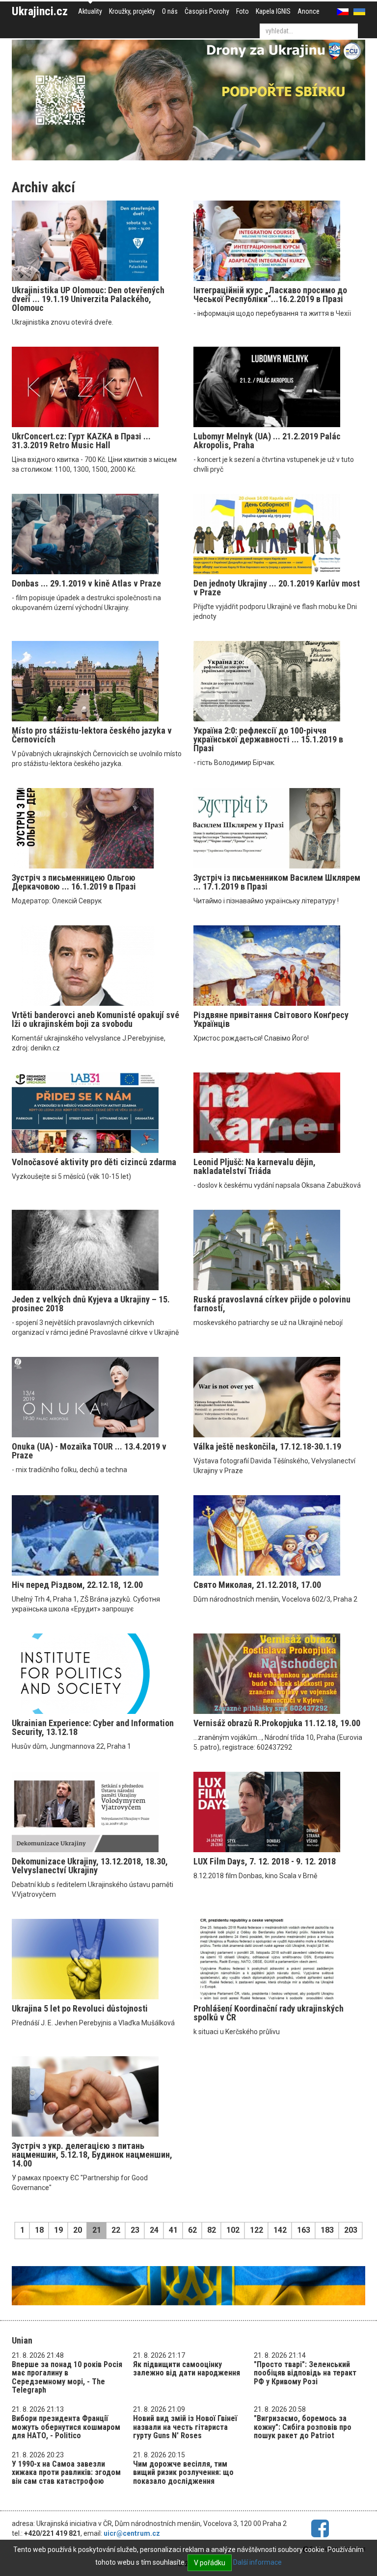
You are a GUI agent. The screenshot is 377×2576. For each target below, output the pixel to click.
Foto (242, 11)
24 (154, 2230)
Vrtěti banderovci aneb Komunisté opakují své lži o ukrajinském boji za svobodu (95, 1019)
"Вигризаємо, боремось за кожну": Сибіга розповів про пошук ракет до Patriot (303, 2427)
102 (233, 2230)
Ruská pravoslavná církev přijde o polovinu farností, (272, 1304)
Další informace (257, 2562)
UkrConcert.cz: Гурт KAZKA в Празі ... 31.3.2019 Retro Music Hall (81, 441)
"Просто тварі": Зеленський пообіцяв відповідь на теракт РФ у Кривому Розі (305, 2373)
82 (212, 2230)
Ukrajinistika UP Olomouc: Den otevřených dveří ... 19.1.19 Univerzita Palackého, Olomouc (88, 299)
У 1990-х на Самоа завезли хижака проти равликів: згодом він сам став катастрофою (66, 2473)
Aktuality (90, 11)
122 (256, 2230)
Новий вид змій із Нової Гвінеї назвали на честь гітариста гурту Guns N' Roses (185, 2427)
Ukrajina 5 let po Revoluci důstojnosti (80, 2008)
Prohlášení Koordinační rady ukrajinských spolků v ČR (269, 2013)
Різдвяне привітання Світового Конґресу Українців (271, 1019)
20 (78, 2230)
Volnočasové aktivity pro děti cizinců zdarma (94, 1162)
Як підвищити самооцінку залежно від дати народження (187, 2369)
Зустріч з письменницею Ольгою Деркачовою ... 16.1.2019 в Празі (74, 882)
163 (304, 2230)
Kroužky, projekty (132, 11)
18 (39, 2230)
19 (58, 2230)
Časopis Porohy (207, 11)
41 (173, 2230)
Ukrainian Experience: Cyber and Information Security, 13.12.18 (93, 1727)
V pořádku (210, 2563)
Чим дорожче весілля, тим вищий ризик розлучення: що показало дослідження (183, 2473)
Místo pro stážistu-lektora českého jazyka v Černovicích (92, 735)
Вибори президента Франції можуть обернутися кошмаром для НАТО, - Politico (66, 2427)
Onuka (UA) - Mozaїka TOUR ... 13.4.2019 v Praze (89, 1451)
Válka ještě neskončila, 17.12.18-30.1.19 (267, 1446)
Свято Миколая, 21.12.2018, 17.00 (257, 1585)
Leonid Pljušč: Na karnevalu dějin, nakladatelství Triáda (255, 1166)
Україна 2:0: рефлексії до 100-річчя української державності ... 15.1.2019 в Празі (268, 739)
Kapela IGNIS (273, 11)
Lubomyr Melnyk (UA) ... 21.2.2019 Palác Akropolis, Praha (267, 441)
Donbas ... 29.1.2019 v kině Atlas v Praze (86, 583)
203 (351, 2230)
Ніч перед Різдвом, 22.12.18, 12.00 (77, 1585)
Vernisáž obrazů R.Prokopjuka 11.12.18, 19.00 (277, 1723)
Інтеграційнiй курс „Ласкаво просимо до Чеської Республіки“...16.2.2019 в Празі (270, 294)
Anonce (309, 11)
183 (327, 2230)
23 (135, 2230)
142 (280, 2230)
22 (116, 2230)
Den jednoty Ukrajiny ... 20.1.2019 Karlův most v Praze (277, 588)
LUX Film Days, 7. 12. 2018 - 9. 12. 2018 (265, 1861)
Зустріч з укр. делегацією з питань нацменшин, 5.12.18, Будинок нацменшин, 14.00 (92, 2155)
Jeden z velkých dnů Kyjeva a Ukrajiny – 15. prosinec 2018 (91, 1304)
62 (192, 2230)
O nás (170, 11)
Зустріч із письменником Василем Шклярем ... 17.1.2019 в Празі (277, 882)
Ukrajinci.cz (40, 11)
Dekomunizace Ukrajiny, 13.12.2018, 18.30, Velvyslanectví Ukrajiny (90, 1866)
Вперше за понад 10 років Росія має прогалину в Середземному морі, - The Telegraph (67, 2377)
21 (97, 2230)
